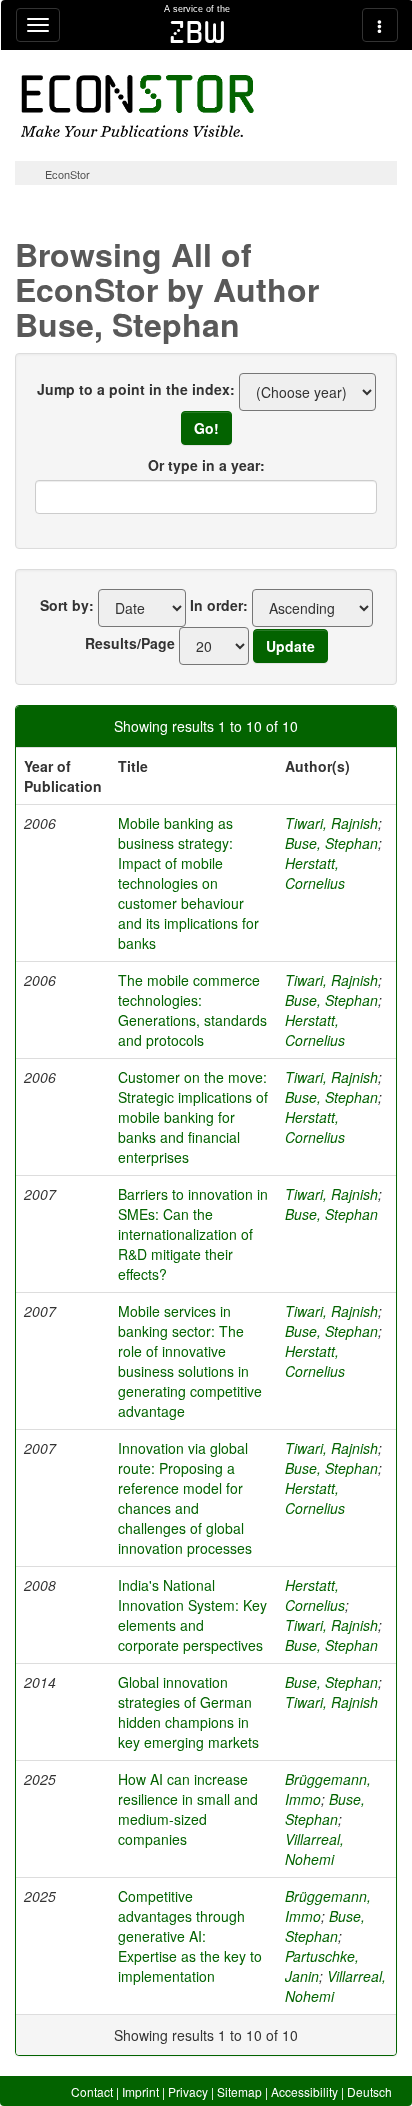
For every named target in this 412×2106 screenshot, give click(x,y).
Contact (92, 2091)
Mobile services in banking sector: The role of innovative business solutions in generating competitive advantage (190, 1361)
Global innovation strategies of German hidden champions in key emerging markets (188, 1712)
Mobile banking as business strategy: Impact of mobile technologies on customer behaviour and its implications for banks (188, 883)
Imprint (140, 2091)
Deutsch (369, 2091)
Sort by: (67, 605)
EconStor (67, 174)
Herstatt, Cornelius (315, 873)
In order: (219, 605)
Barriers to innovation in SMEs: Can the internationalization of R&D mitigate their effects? (193, 1234)
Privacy (188, 2091)
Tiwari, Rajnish (331, 823)
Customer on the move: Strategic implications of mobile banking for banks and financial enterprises (193, 1117)
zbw (197, 32)
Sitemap (239, 2091)
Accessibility (304, 2091)
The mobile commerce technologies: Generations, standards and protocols (192, 1010)
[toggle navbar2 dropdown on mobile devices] (380, 25)
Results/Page (130, 643)
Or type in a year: (206, 465)
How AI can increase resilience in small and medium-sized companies (188, 1809)
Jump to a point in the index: (136, 389)
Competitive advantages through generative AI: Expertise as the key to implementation (190, 1936)
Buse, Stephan (331, 843)
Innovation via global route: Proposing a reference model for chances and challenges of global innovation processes (185, 1498)
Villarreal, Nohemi (314, 1849)
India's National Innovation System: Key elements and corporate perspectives (192, 1615)
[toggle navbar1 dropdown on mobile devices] (38, 25)
